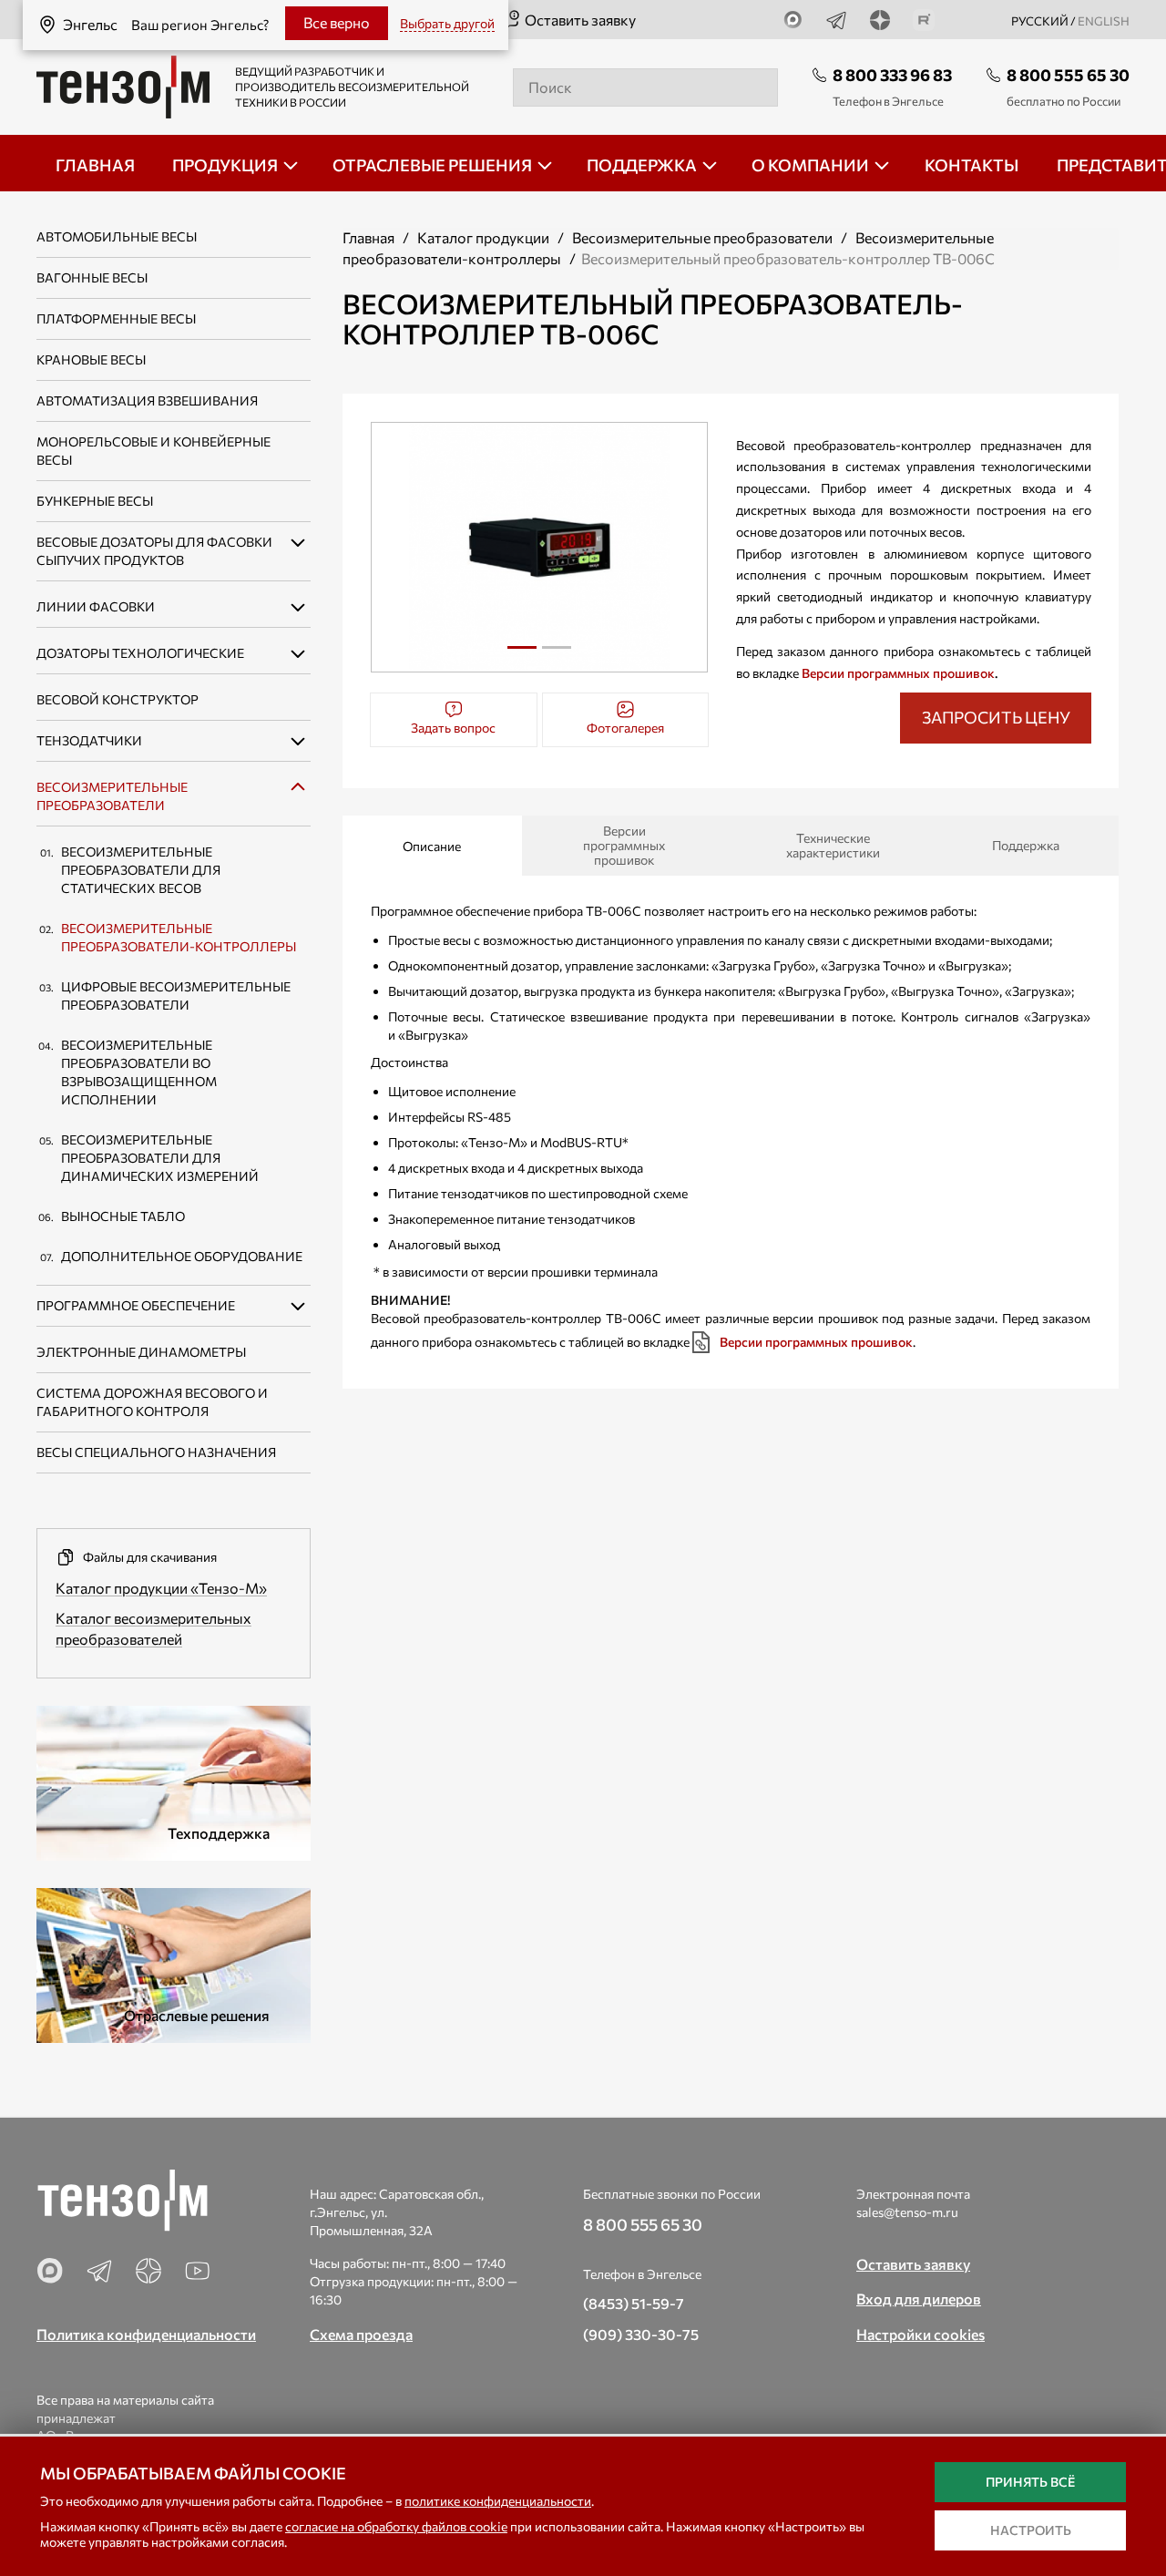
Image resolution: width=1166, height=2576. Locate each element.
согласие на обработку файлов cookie (396, 2526)
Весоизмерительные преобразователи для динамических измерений (160, 1158)
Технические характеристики (833, 845)
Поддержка (1026, 845)
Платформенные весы (116, 318)
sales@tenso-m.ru (907, 2212)
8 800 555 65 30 (1068, 75)
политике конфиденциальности (498, 2501)
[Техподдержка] (174, 1780)
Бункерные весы (95, 501)
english (1104, 21)
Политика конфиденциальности (146, 2334)
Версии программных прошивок (898, 673)
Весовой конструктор (118, 699)
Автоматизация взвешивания (147, 400)
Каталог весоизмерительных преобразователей (153, 1628)
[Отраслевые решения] (174, 1962)
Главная (368, 237)
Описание (432, 846)
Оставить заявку (580, 20)
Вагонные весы (92, 277)
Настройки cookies (921, 2334)
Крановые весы (91, 359)
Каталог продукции (483, 237)
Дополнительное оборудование (182, 1256)
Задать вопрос (453, 728)
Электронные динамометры (141, 1352)
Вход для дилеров (919, 2299)
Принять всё (1030, 2482)
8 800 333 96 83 (892, 75)
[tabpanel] (540, 547)
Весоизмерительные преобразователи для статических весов (141, 870)
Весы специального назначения (156, 1452)
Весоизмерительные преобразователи (702, 237)
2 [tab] (557, 654)
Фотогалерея (625, 728)
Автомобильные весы (117, 236)
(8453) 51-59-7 (634, 2303)
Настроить (1031, 2530)
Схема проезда (361, 2334)
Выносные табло (123, 1216)
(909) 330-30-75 (641, 2334)
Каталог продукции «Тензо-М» (161, 1588)
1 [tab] (522, 654)
